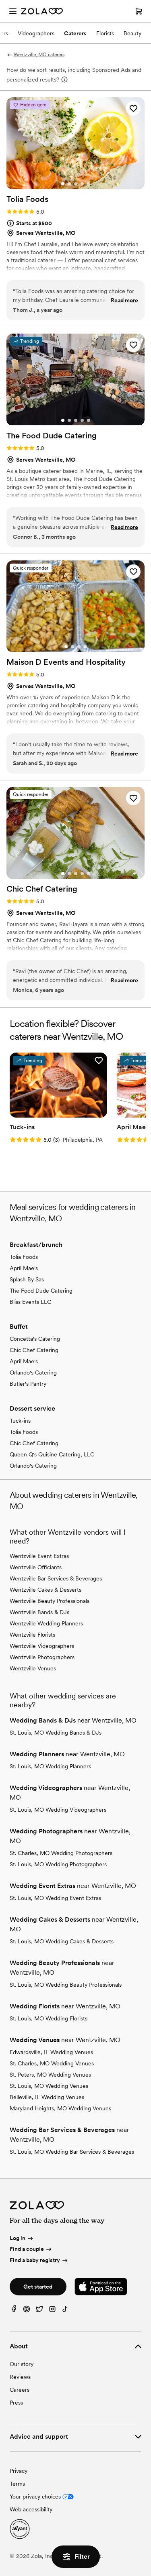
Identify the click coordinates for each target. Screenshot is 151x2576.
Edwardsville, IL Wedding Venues (51, 2052)
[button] (133, 108)
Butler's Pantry (28, 1384)
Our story (22, 2364)
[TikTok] (65, 2311)
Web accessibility (31, 2509)
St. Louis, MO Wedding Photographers (58, 1864)
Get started (38, 2287)
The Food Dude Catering (41, 1291)
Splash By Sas (27, 1279)
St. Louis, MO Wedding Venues (49, 2086)
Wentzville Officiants (36, 1567)
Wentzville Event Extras (39, 1556)
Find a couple (27, 2249)
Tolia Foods (24, 1257)
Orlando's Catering (33, 1373)
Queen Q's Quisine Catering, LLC (52, 1454)
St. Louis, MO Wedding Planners (50, 1766)
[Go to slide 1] (63, 184)
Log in (18, 2238)
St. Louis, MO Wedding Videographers (58, 1810)
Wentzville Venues (33, 1668)
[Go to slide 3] (76, 184)
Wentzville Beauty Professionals (50, 1601)
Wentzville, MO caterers (39, 55)
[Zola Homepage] (42, 11)
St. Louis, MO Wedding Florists (49, 2018)
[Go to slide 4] (82, 184)
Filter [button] (82, 2557)
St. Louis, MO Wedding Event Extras (55, 1898)
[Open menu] (13, 11)
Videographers (36, 33)
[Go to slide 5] (89, 184)
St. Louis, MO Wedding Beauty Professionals (66, 1985)
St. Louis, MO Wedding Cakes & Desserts (62, 1941)
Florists (105, 33)
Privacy (19, 2471)
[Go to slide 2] (69, 184)
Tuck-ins (20, 1421)
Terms (17, 2484)
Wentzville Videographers (42, 1646)
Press (16, 2403)
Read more (124, 300)
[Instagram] (52, 2311)
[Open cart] (139, 11)
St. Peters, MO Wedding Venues (50, 2075)
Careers (20, 2390)
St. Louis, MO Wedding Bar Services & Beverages (72, 2152)
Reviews (20, 2377)
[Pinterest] (27, 2311)
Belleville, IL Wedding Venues (47, 2097)
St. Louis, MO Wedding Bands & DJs (56, 1733)
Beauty (132, 33)
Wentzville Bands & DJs (39, 1612)
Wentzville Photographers (42, 1657)
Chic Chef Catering (34, 1350)
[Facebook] (14, 2311)
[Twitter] (39, 2311)
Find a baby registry (35, 2260)
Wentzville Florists (32, 1635)
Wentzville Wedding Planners (46, 1623)
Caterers (75, 33)
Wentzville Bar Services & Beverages (56, 1578)
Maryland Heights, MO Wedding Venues (60, 2108)
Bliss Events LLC (30, 1302)
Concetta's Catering (35, 1339)
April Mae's (24, 1268)
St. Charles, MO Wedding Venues (52, 2063)
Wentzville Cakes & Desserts (46, 1590)
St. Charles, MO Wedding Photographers (61, 1853)
